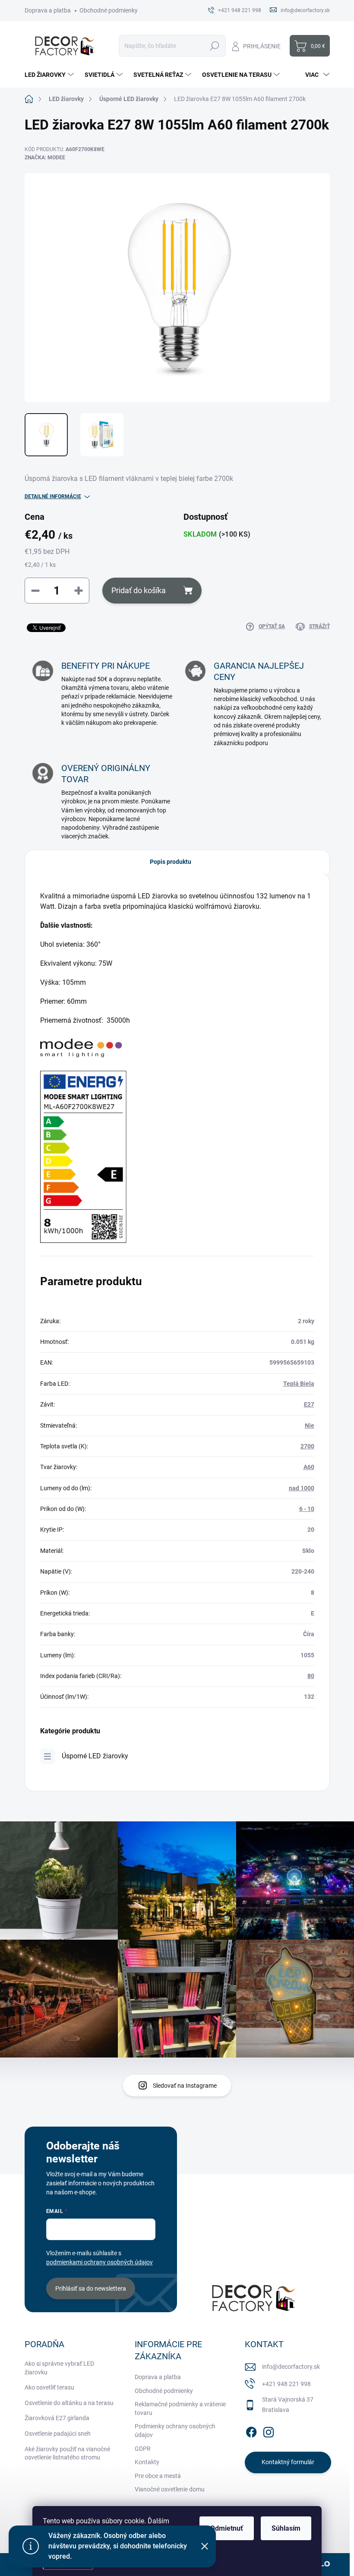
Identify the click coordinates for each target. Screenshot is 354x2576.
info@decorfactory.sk (291, 2367)
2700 (307, 1446)
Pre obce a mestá (158, 2476)
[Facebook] (251, 2431)
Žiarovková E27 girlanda (57, 2418)
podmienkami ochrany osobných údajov (100, 2262)
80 (311, 1676)
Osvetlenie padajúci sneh (58, 2434)
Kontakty (147, 2462)
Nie (310, 1425)
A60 (309, 1467)
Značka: (45, 158)
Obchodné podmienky (109, 10)
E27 (309, 1404)
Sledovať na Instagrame (185, 2086)
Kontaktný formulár (288, 2462)
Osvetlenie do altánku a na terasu (69, 2403)
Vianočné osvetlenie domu (170, 2489)
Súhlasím (286, 2528)
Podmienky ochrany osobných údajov (175, 2431)
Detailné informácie (53, 496)
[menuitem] (50, 75)
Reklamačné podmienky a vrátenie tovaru (180, 2408)
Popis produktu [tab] (171, 862)
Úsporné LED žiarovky (95, 1756)
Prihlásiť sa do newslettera (91, 2288)
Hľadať (215, 46)
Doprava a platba (48, 10)
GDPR (143, 2449)
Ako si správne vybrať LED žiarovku (59, 2368)
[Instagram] (269, 2431)
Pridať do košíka (139, 590)
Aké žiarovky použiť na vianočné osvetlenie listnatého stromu (67, 2453)
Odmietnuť (227, 2528)
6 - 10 (307, 1509)
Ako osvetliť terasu (49, 2387)
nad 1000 (302, 1488)
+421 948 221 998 (286, 2384)
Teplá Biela (299, 1384)
